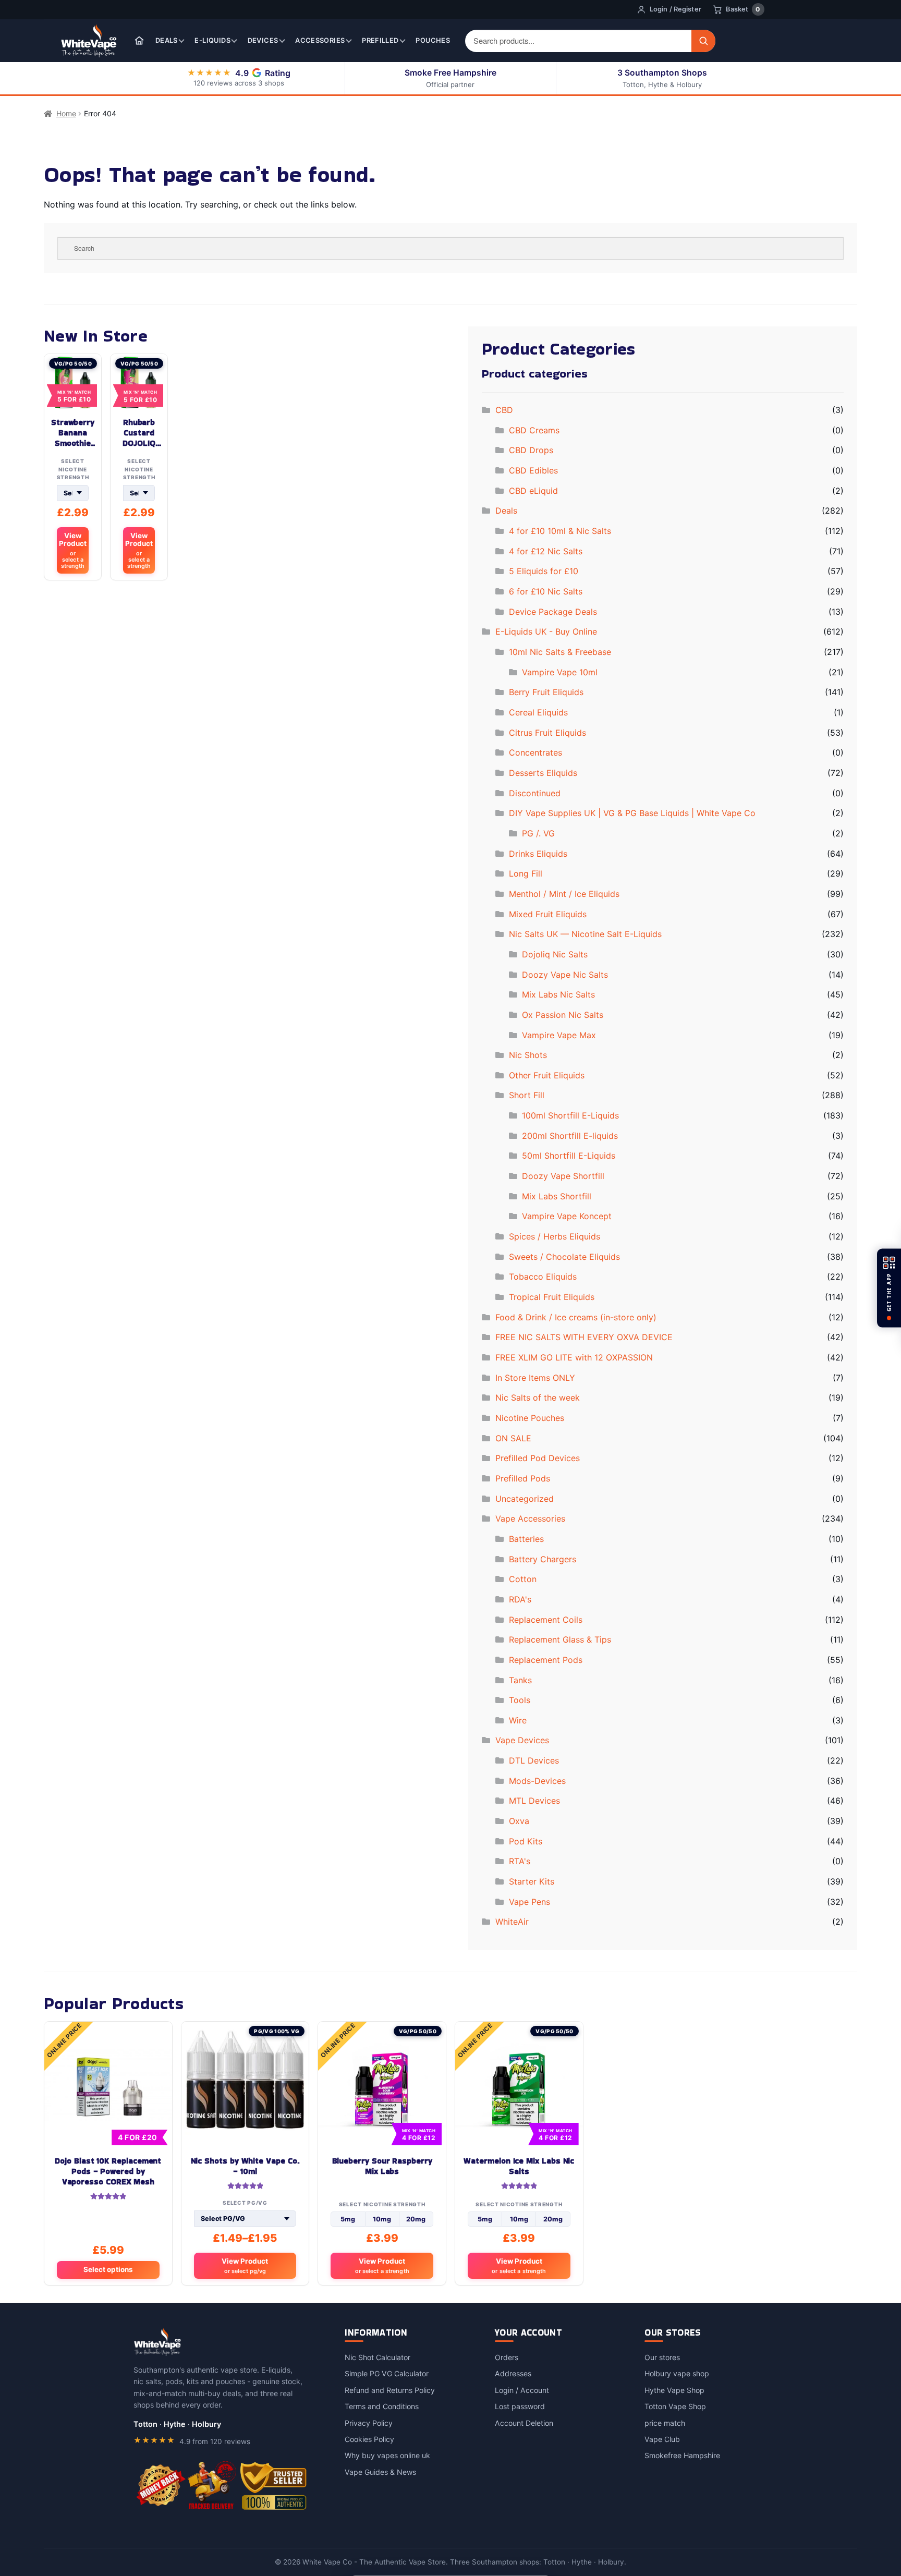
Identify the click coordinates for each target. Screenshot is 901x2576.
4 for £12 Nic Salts (546, 551)
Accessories (320, 40)
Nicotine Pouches (530, 1418)
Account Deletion (524, 2423)
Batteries (526, 1539)
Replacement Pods (546, 1660)
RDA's (520, 1599)
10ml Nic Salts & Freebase (560, 652)
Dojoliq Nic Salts (555, 954)
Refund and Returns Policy (390, 2390)
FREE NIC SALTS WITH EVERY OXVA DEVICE (584, 1337)
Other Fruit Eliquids (547, 1075)
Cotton (523, 1579)
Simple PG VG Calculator (387, 2373)
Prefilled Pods (523, 1478)
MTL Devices (534, 1801)
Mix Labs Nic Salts (558, 994)
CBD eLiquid (533, 491)
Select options (108, 2269)
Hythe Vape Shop (674, 2390)
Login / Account (522, 2390)
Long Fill (526, 873)
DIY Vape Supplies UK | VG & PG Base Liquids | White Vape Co (632, 813)
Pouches (433, 40)
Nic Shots (528, 1055)
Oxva (519, 1821)
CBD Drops (531, 450)
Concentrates (535, 752)
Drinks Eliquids (538, 854)
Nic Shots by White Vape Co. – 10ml (245, 2166)
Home (66, 113)
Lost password (520, 2406)
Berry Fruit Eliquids (546, 692)
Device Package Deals (553, 612)
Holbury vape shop (677, 2373)
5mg (348, 2219)
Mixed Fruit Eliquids (548, 914)
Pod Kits (526, 1841)
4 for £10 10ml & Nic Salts (560, 531)
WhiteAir (512, 1922)
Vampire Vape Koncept (567, 1216)
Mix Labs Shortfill (557, 1196)
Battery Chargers (543, 1559)
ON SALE (513, 1438)
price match (665, 2423)
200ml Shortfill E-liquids (570, 1136)
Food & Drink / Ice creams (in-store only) (576, 1317)
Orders (507, 2357)
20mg (416, 2219)
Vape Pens (529, 1902)
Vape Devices (522, 1740)
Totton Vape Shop (675, 2406)
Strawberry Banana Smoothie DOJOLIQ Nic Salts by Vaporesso (73, 433)
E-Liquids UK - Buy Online (546, 631)
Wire (518, 1720)
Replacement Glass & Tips (560, 1639)
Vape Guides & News (380, 2472)
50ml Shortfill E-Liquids (569, 1156)
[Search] (703, 41)
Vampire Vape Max (559, 1035)
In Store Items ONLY (535, 1378)
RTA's (520, 1861)
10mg (382, 2219)
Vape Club (662, 2439)
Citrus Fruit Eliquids (547, 733)
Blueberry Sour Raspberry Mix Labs (382, 2166)
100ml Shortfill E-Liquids (570, 1115)
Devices (263, 40)
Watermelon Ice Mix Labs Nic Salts (519, 2166)
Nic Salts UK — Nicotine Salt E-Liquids (585, 934)
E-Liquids (212, 40)
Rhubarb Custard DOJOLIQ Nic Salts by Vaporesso (139, 433)
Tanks (520, 1680)
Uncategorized (525, 1499)
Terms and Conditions (382, 2406)
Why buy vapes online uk (387, 2455)
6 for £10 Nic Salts (546, 591)
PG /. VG (538, 833)
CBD (504, 410)
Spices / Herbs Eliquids (555, 1236)
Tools (520, 1700)
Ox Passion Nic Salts (563, 1015)
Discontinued (535, 793)
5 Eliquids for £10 (544, 571)
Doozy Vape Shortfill (563, 1176)
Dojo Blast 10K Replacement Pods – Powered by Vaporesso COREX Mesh (108, 2171)
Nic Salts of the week (538, 1398)
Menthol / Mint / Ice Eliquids (564, 894)
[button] (889, 1288)
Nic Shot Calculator (378, 2357)
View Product (73, 550)
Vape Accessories (530, 1518)
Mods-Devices (537, 1781)
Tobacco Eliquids (543, 1277)
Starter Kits (532, 1881)
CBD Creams (534, 430)
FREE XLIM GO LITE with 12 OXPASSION (574, 1357)
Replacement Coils (546, 1620)
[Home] (139, 41)
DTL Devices (534, 1760)
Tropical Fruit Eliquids (552, 1297)
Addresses (513, 2373)
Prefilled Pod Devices (538, 1458)
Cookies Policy (369, 2439)
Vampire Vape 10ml (560, 672)
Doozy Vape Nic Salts (565, 975)
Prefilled (380, 40)
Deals (167, 40)
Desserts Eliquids (543, 773)
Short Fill (527, 1095)
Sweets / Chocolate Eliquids (564, 1257)
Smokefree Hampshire (682, 2455)
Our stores (662, 2357)
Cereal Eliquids (538, 712)
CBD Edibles (533, 470)
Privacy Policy (369, 2423)
